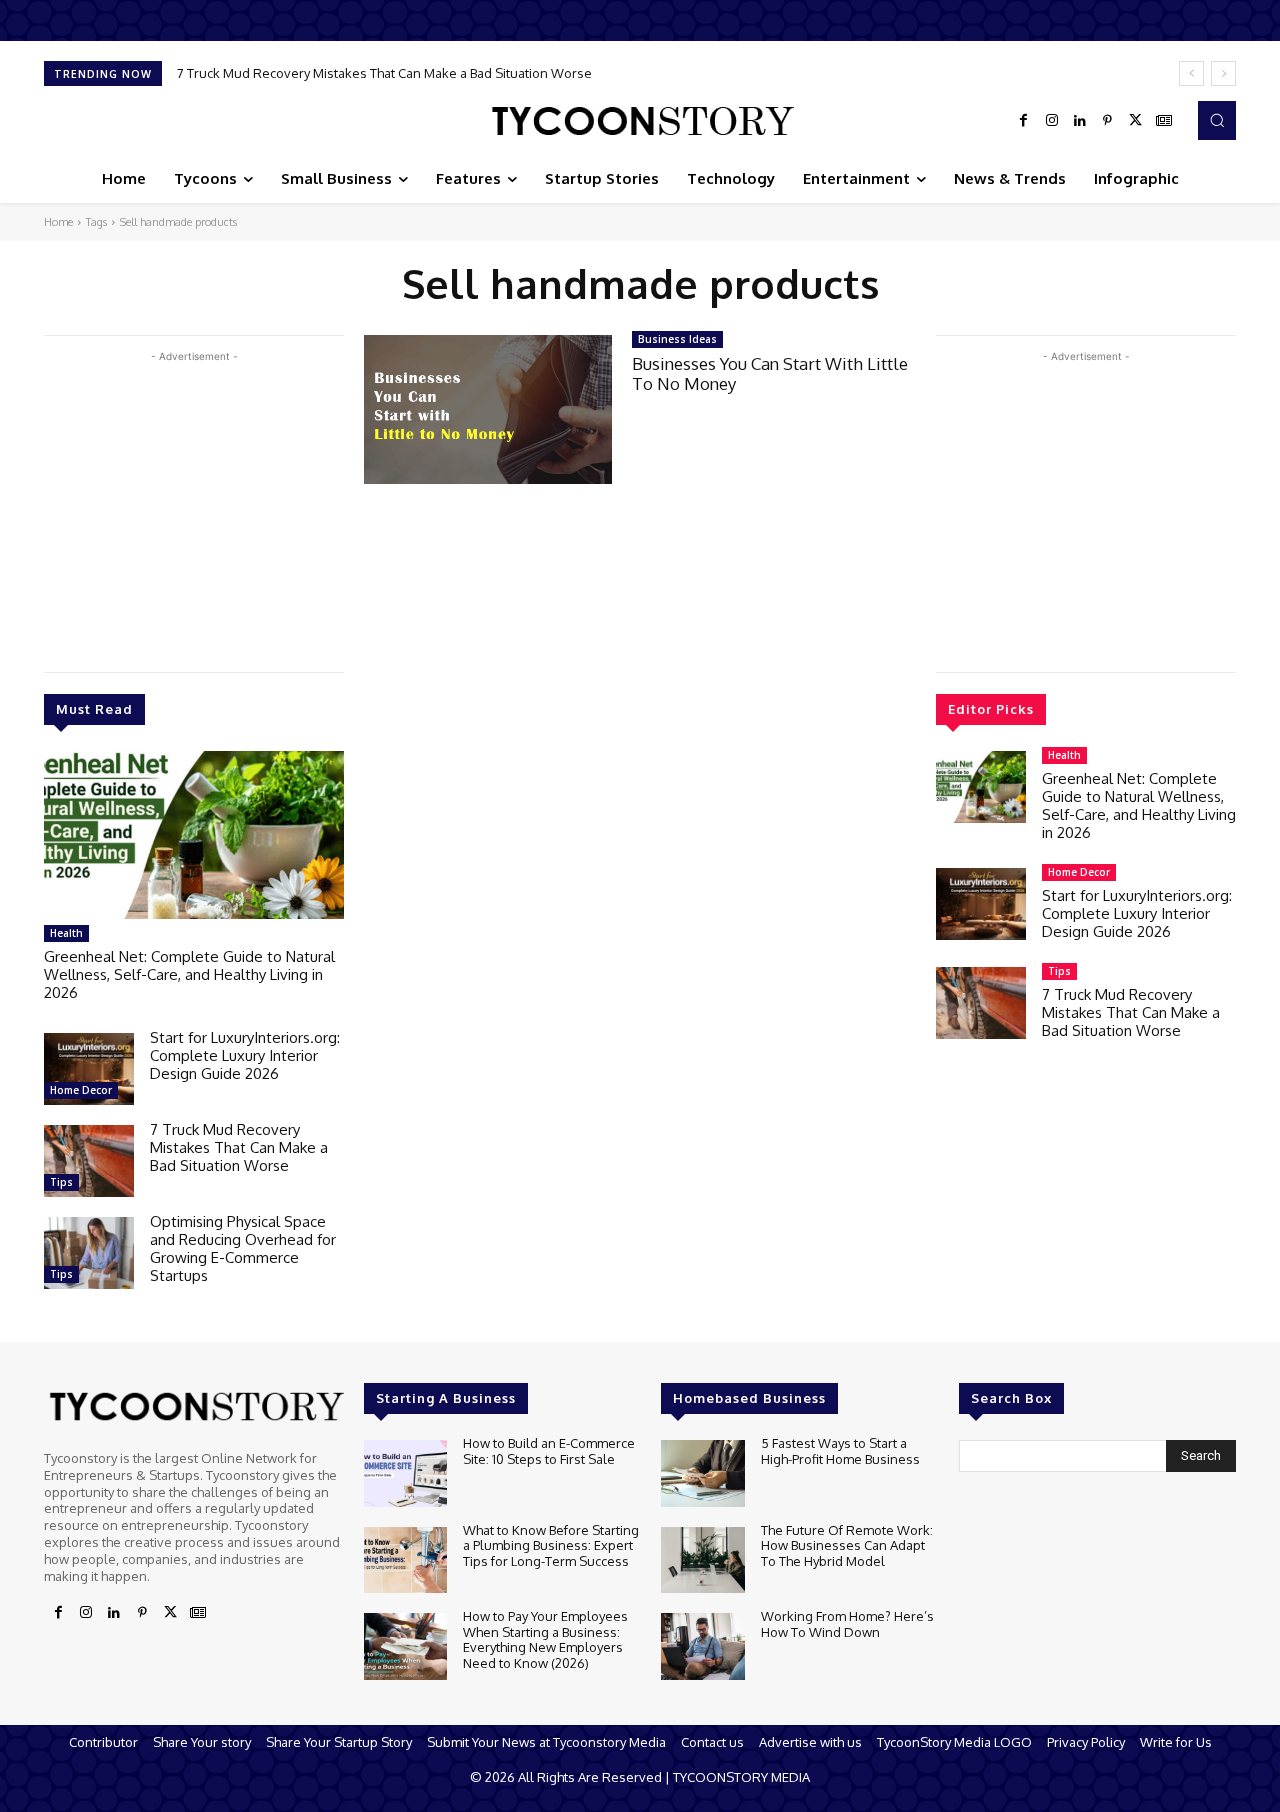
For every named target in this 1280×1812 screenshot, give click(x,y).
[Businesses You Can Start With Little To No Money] (488, 409)
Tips (61, 1182)
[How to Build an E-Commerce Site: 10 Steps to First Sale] (405, 1473)
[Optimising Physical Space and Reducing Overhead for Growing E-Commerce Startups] (89, 1253)
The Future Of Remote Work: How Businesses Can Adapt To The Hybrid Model (847, 1545)
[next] (1223, 73)
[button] (1217, 120)
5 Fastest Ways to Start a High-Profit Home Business (840, 1451)
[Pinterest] (1108, 121)
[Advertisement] (194, 507)
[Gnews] (1164, 121)
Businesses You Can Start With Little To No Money (770, 373)
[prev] (1191, 73)
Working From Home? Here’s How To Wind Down (847, 1624)
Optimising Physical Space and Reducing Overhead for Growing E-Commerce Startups (243, 1248)
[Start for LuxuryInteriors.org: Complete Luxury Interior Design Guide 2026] (89, 1069)
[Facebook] (1024, 121)
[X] (1136, 121)
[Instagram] (1052, 121)
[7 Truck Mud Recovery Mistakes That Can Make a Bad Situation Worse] (89, 1161)
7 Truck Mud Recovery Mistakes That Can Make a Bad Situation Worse (384, 73)
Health (66, 933)
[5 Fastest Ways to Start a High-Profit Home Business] (702, 1473)
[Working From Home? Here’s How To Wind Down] (702, 1646)
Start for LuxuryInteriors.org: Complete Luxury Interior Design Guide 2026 (245, 1055)
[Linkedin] (1080, 121)
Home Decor (81, 1090)
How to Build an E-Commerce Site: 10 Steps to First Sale (549, 1451)
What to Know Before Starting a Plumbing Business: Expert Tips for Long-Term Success (551, 1545)
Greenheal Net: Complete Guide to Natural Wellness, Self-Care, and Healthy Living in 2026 (189, 974)
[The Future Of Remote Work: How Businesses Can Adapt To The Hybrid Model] (702, 1560)
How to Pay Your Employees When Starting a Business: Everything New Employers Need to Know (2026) (545, 1639)
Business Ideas (677, 339)
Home (58, 222)
